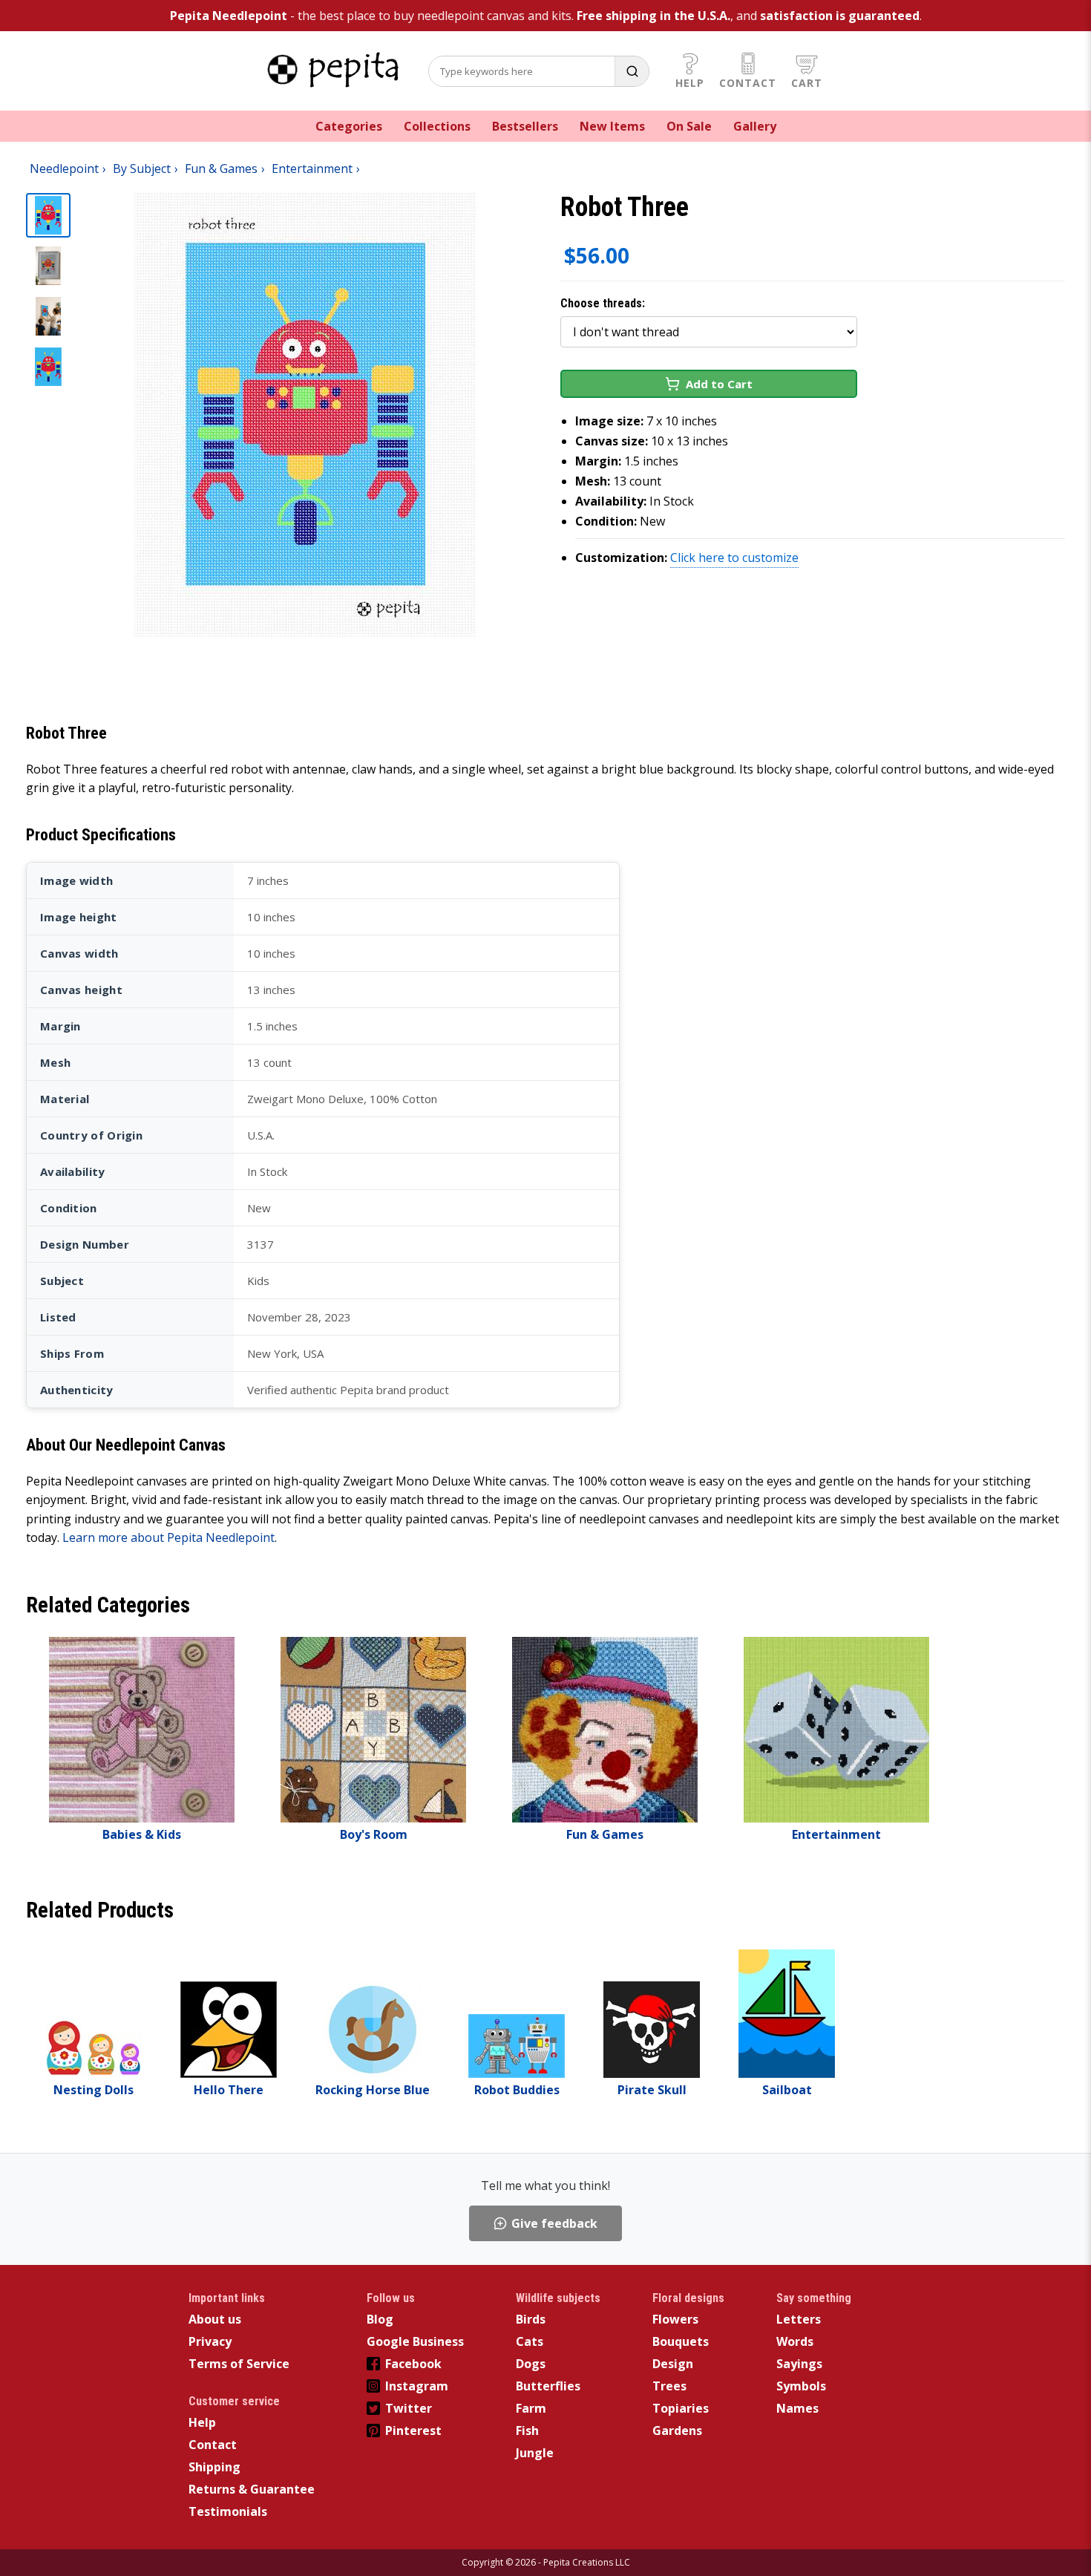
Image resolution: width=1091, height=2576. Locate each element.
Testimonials (228, 2511)
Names (797, 2408)
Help (690, 83)
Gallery (755, 126)
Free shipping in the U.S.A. (653, 16)
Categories (349, 126)
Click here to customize (734, 558)
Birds (531, 2319)
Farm (531, 2408)
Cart (807, 83)
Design (673, 2364)
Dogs (531, 2364)
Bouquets (681, 2341)
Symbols (801, 2386)
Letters (799, 2319)
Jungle (535, 2453)
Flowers (675, 2319)
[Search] (632, 71)
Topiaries (681, 2408)
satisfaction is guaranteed (840, 16)
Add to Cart (719, 384)
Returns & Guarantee (252, 2489)
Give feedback (554, 2223)
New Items (612, 126)
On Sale (689, 126)
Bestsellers (525, 126)
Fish (527, 2430)
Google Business (415, 2341)
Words (795, 2341)
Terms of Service (239, 2364)
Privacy (210, 2341)
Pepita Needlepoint (229, 16)
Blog (380, 2319)
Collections (437, 126)
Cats (530, 2341)
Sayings (799, 2364)
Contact (748, 83)
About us (215, 2319)
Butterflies (548, 2386)
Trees (669, 2386)
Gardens (677, 2430)
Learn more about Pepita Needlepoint (168, 1537)
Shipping (214, 2467)
